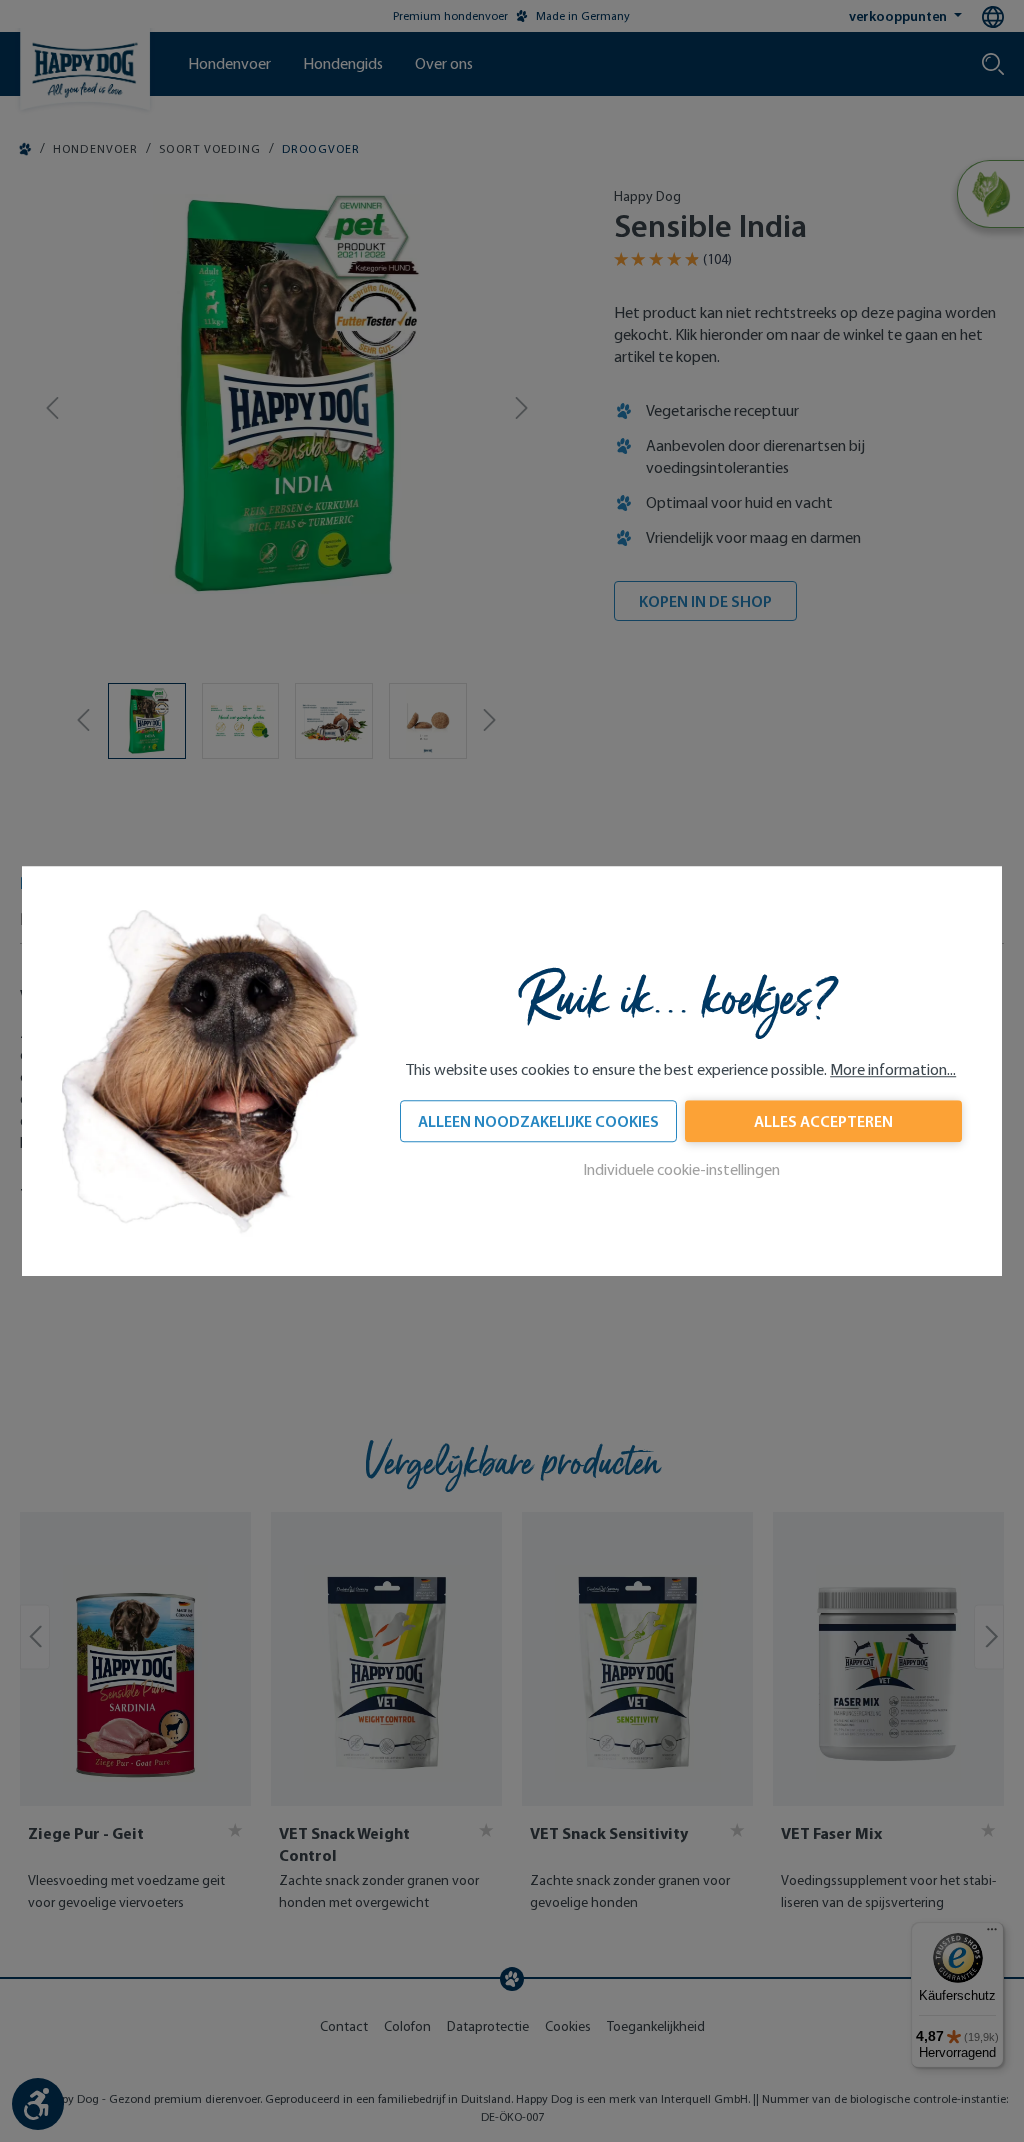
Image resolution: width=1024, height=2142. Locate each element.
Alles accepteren (823, 1121)
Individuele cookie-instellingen (681, 1169)
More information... (893, 1069)
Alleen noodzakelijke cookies (538, 1121)
